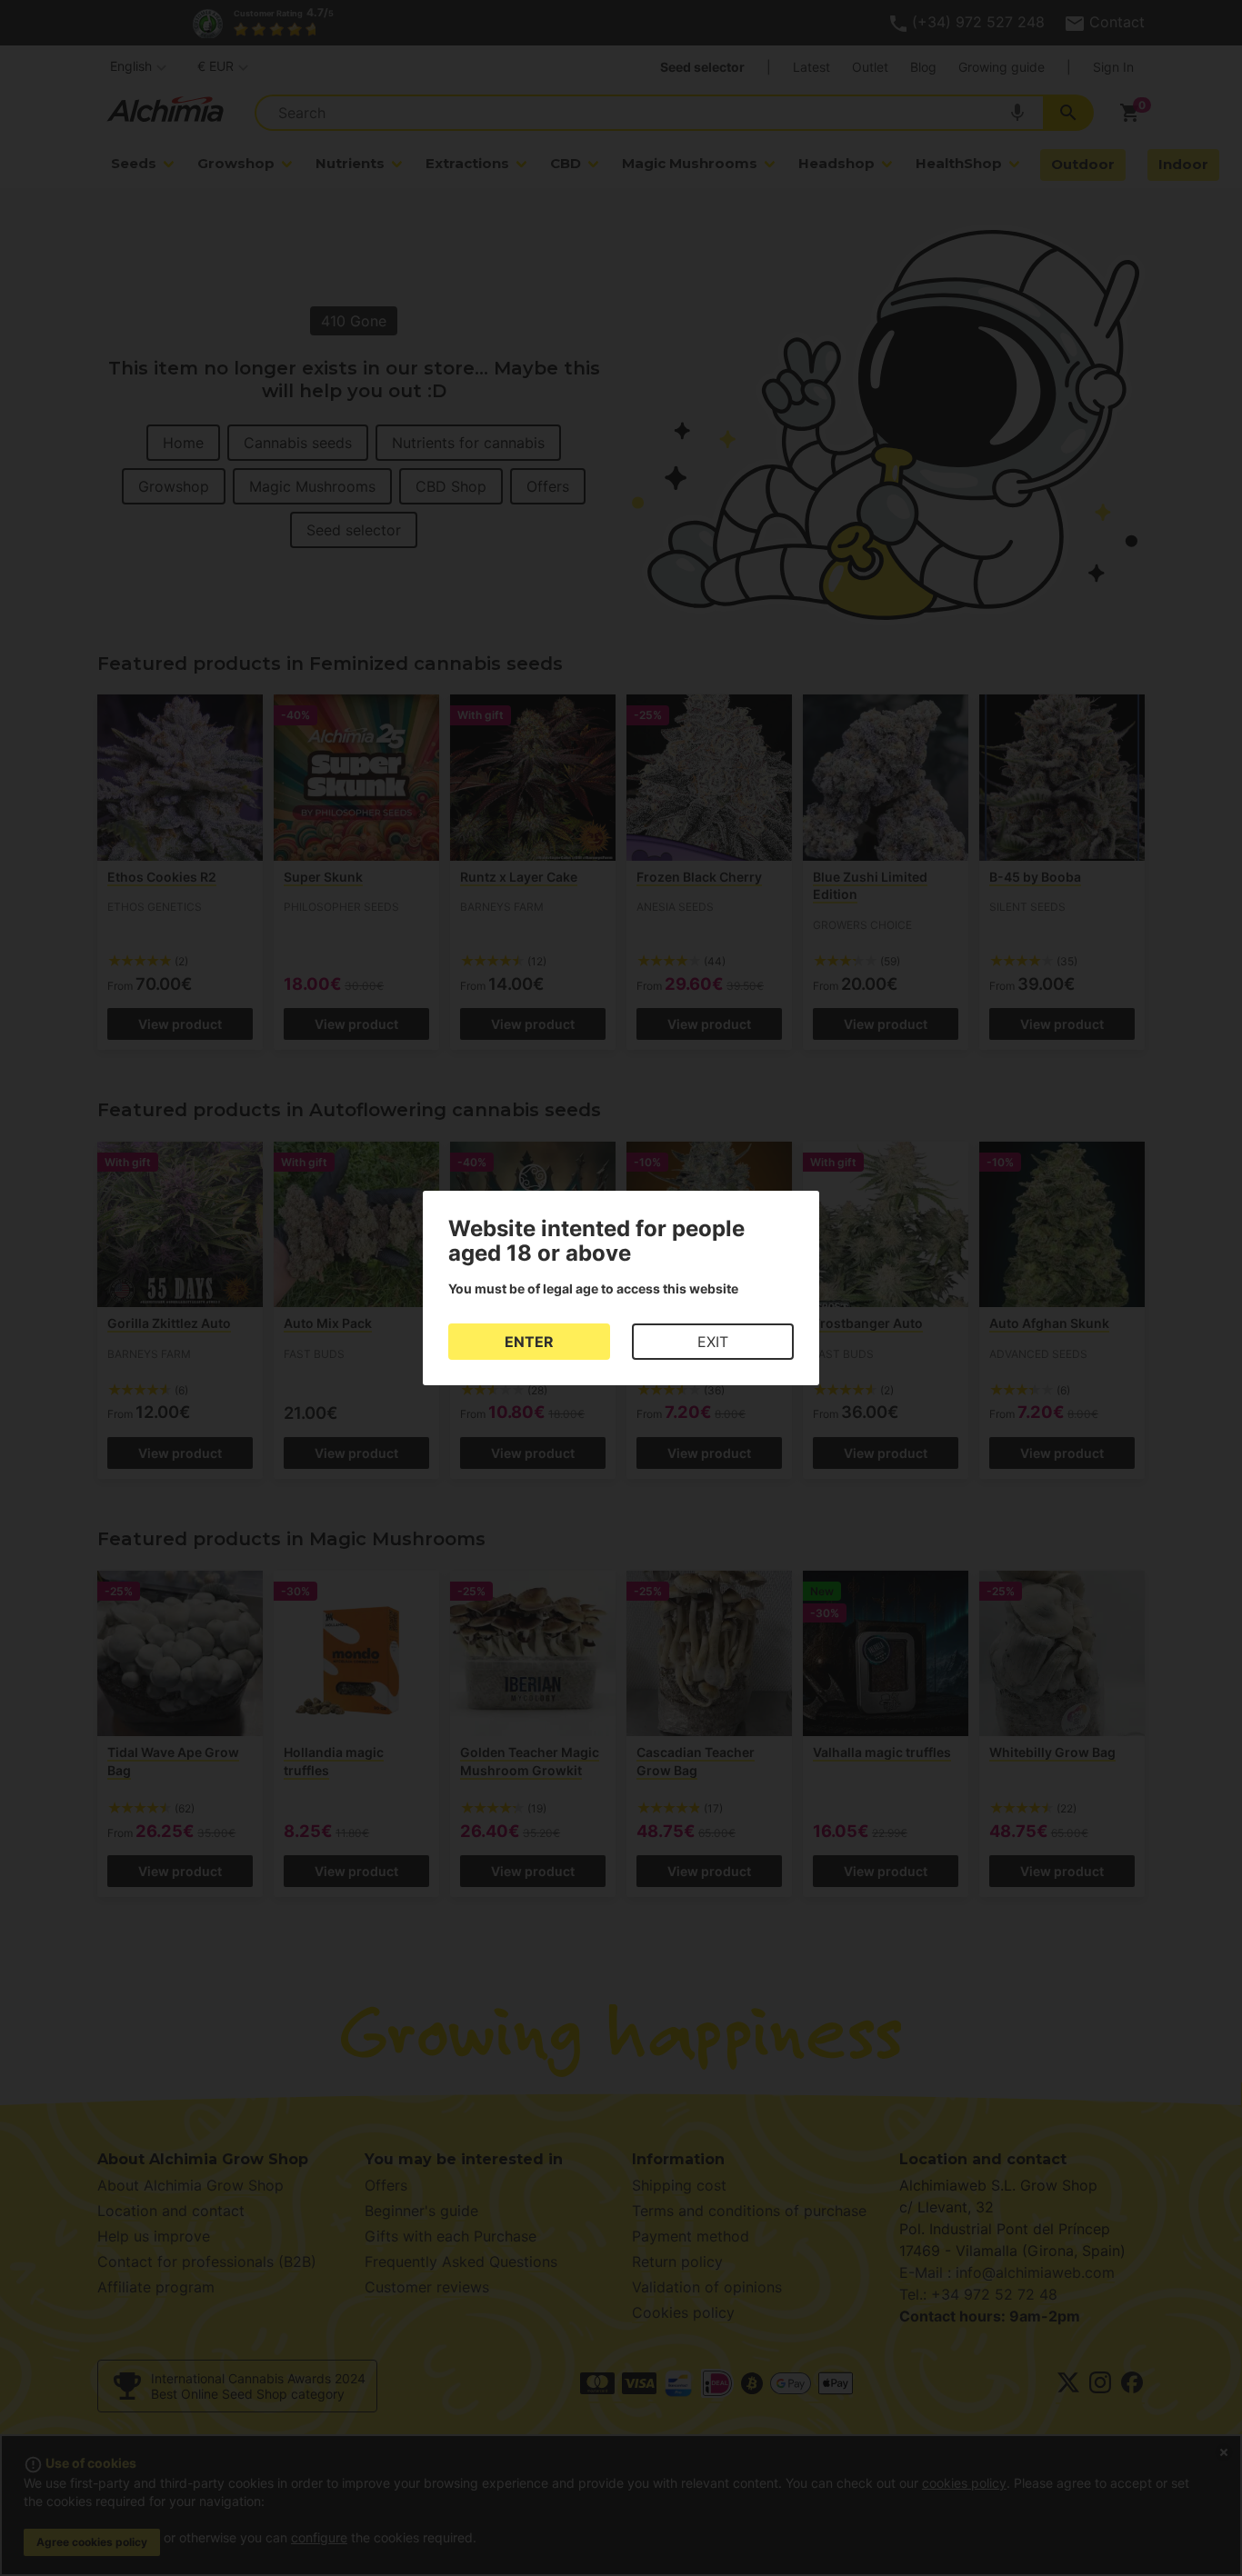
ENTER (529, 1342)
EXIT (713, 1342)
